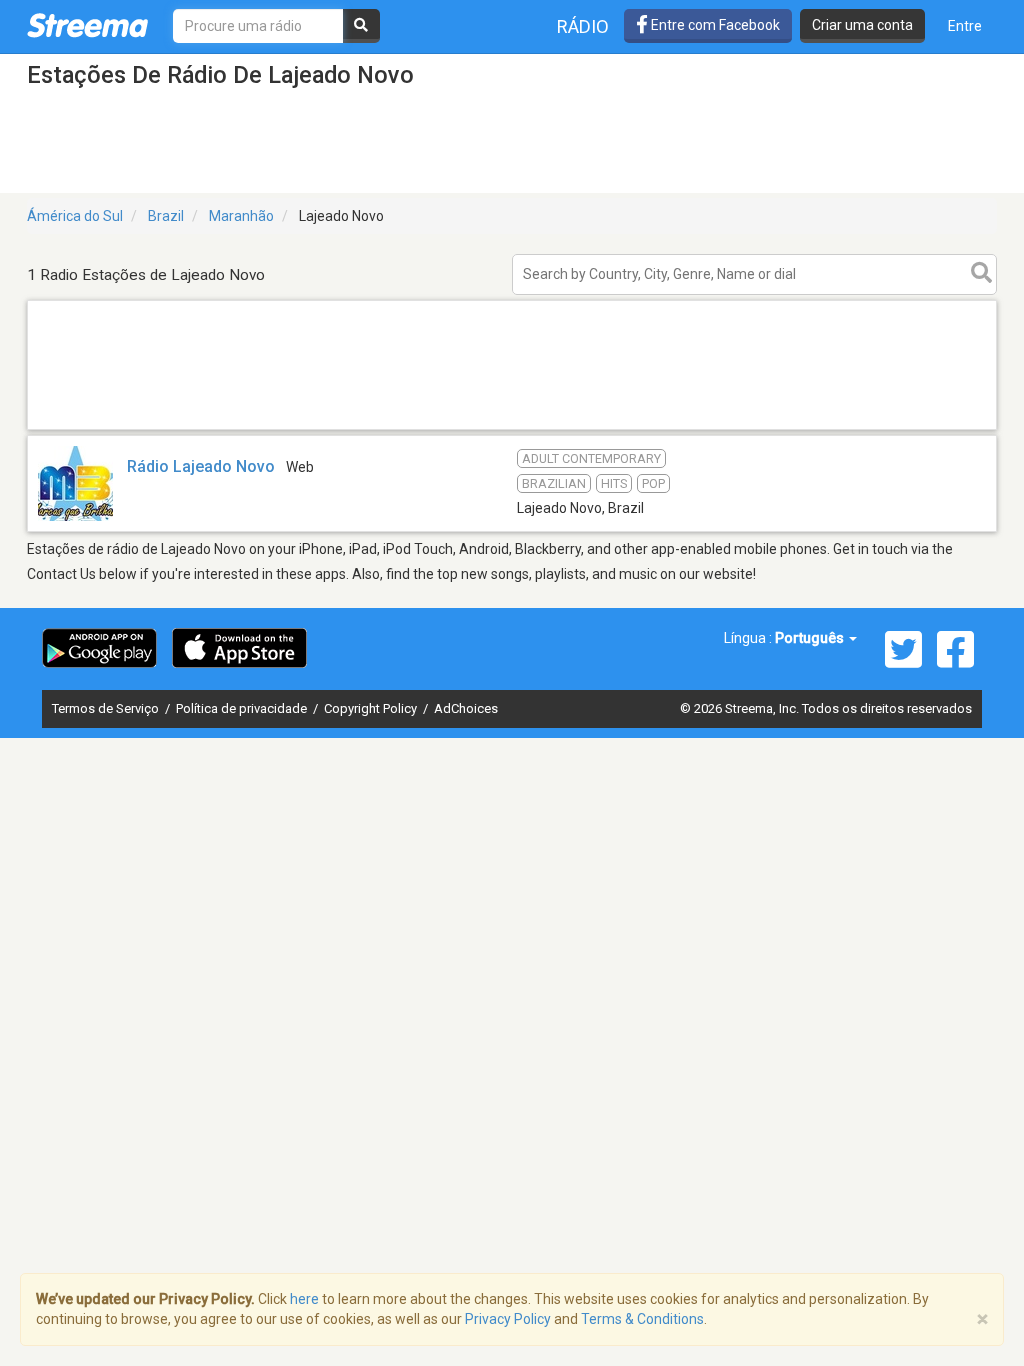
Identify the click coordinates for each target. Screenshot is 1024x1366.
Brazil (166, 216)
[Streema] (87, 25)
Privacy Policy (508, 1319)
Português (811, 638)
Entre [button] (965, 26)
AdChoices (466, 708)
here (304, 1299)
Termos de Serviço (107, 708)
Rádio (583, 26)
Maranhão (241, 216)
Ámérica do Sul (75, 216)
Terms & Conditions (642, 1319)
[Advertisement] (512, 428)
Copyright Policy (372, 708)
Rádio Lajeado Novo (201, 466)
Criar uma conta (862, 25)
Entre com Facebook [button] (714, 25)
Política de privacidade (243, 708)
